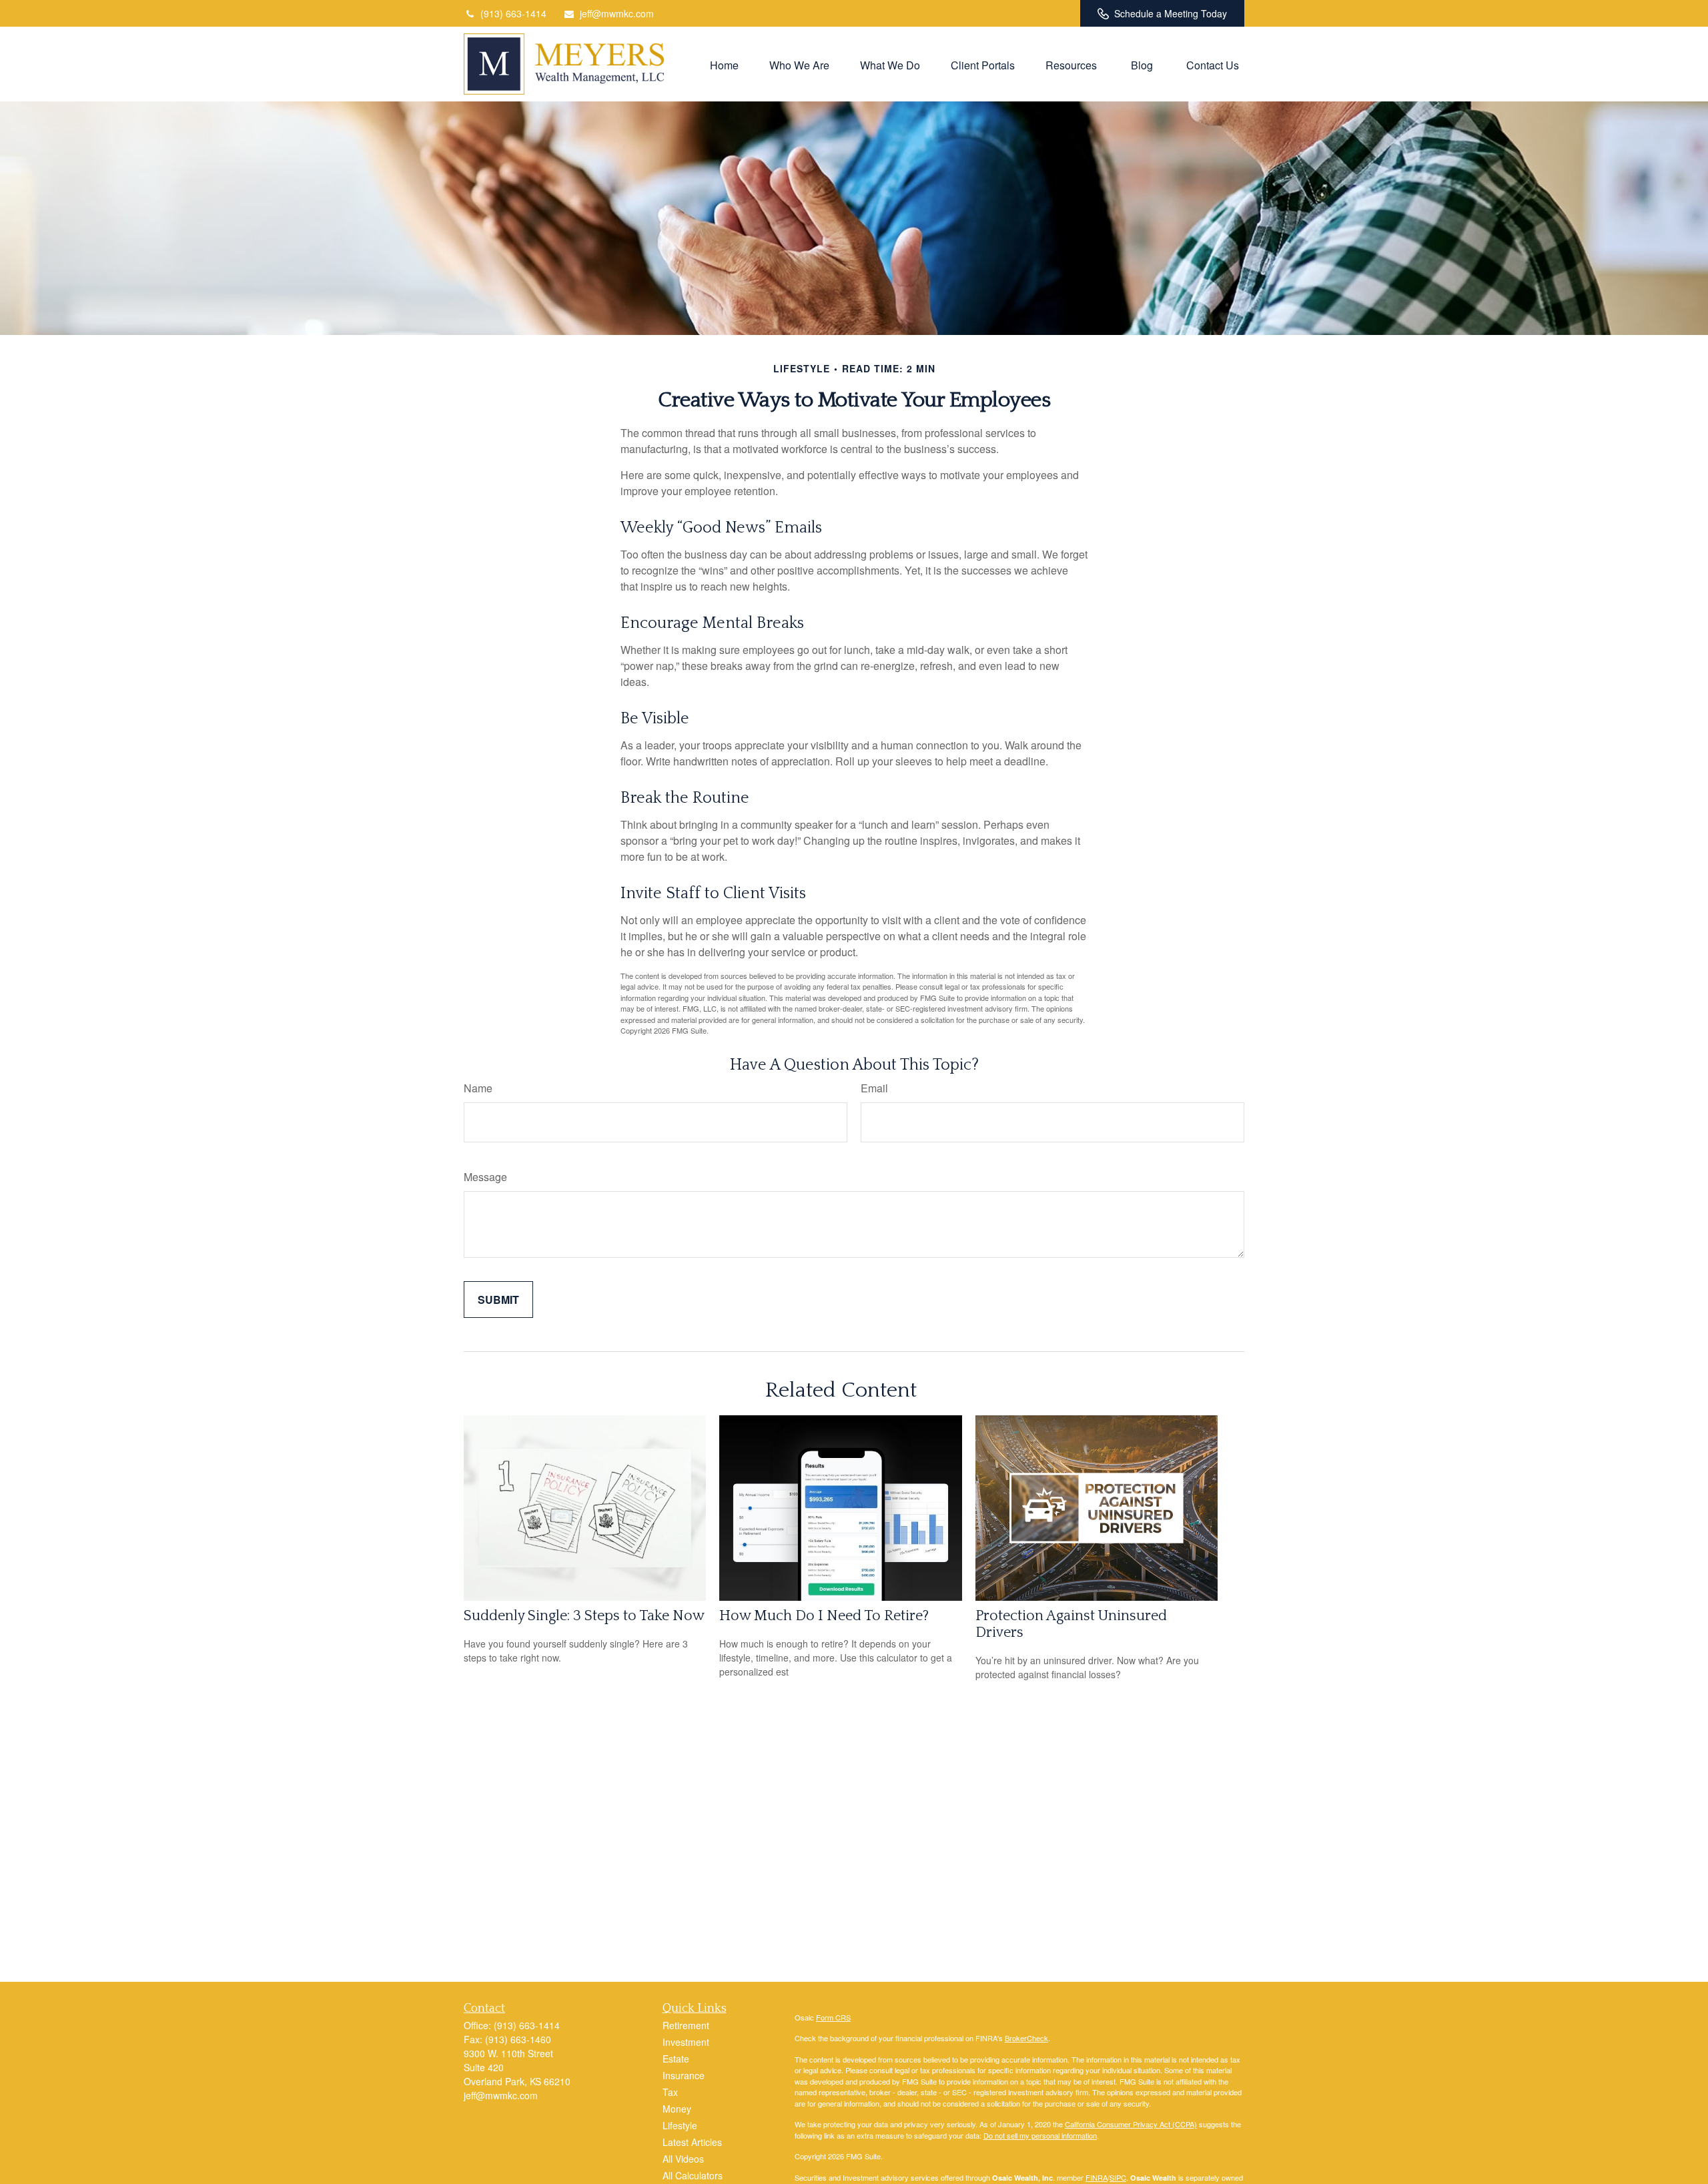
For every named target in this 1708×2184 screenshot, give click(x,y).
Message (485, 1177)
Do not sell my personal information (1040, 2135)
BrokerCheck (1026, 2038)
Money (677, 2109)
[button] (724, 64)
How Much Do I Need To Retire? (824, 1616)
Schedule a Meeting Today (1171, 13)
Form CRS (833, 2017)
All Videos (683, 2159)
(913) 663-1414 (513, 13)
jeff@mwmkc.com (617, 13)
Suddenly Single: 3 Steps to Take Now (584, 1616)
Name (478, 1088)
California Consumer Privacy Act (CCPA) (1131, 2124)
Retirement (686, 2025)
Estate (676, 2059)
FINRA (1097, 2177)
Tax (670, 2092)
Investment (686, 2042)
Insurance (684, 2075)
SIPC (1118, 2177)
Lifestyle (680, 2125)
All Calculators (693, 2175)
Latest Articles (692, 2142)
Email (874, 1088)
